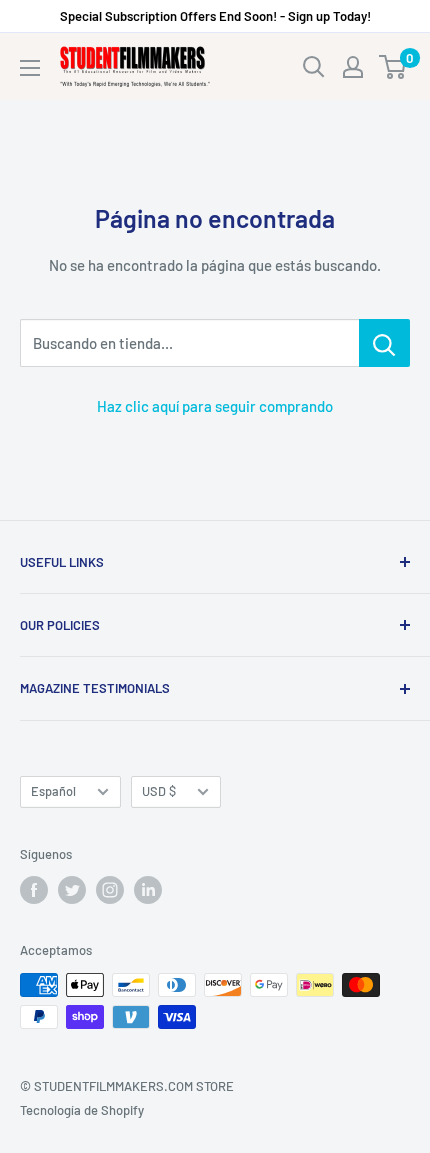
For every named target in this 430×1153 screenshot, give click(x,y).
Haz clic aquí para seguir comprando (215, 406)
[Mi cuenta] (353, 67)
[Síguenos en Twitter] (72, 890)
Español (53, 791)
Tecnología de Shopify (82, 1110)
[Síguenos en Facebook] (34, 890)
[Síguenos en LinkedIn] (148, 890)
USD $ (159, 791)
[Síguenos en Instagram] (110, 890)
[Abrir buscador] (314, 67)
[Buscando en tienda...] (384, 343)
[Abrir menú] (30, 68)
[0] (393, 67)
